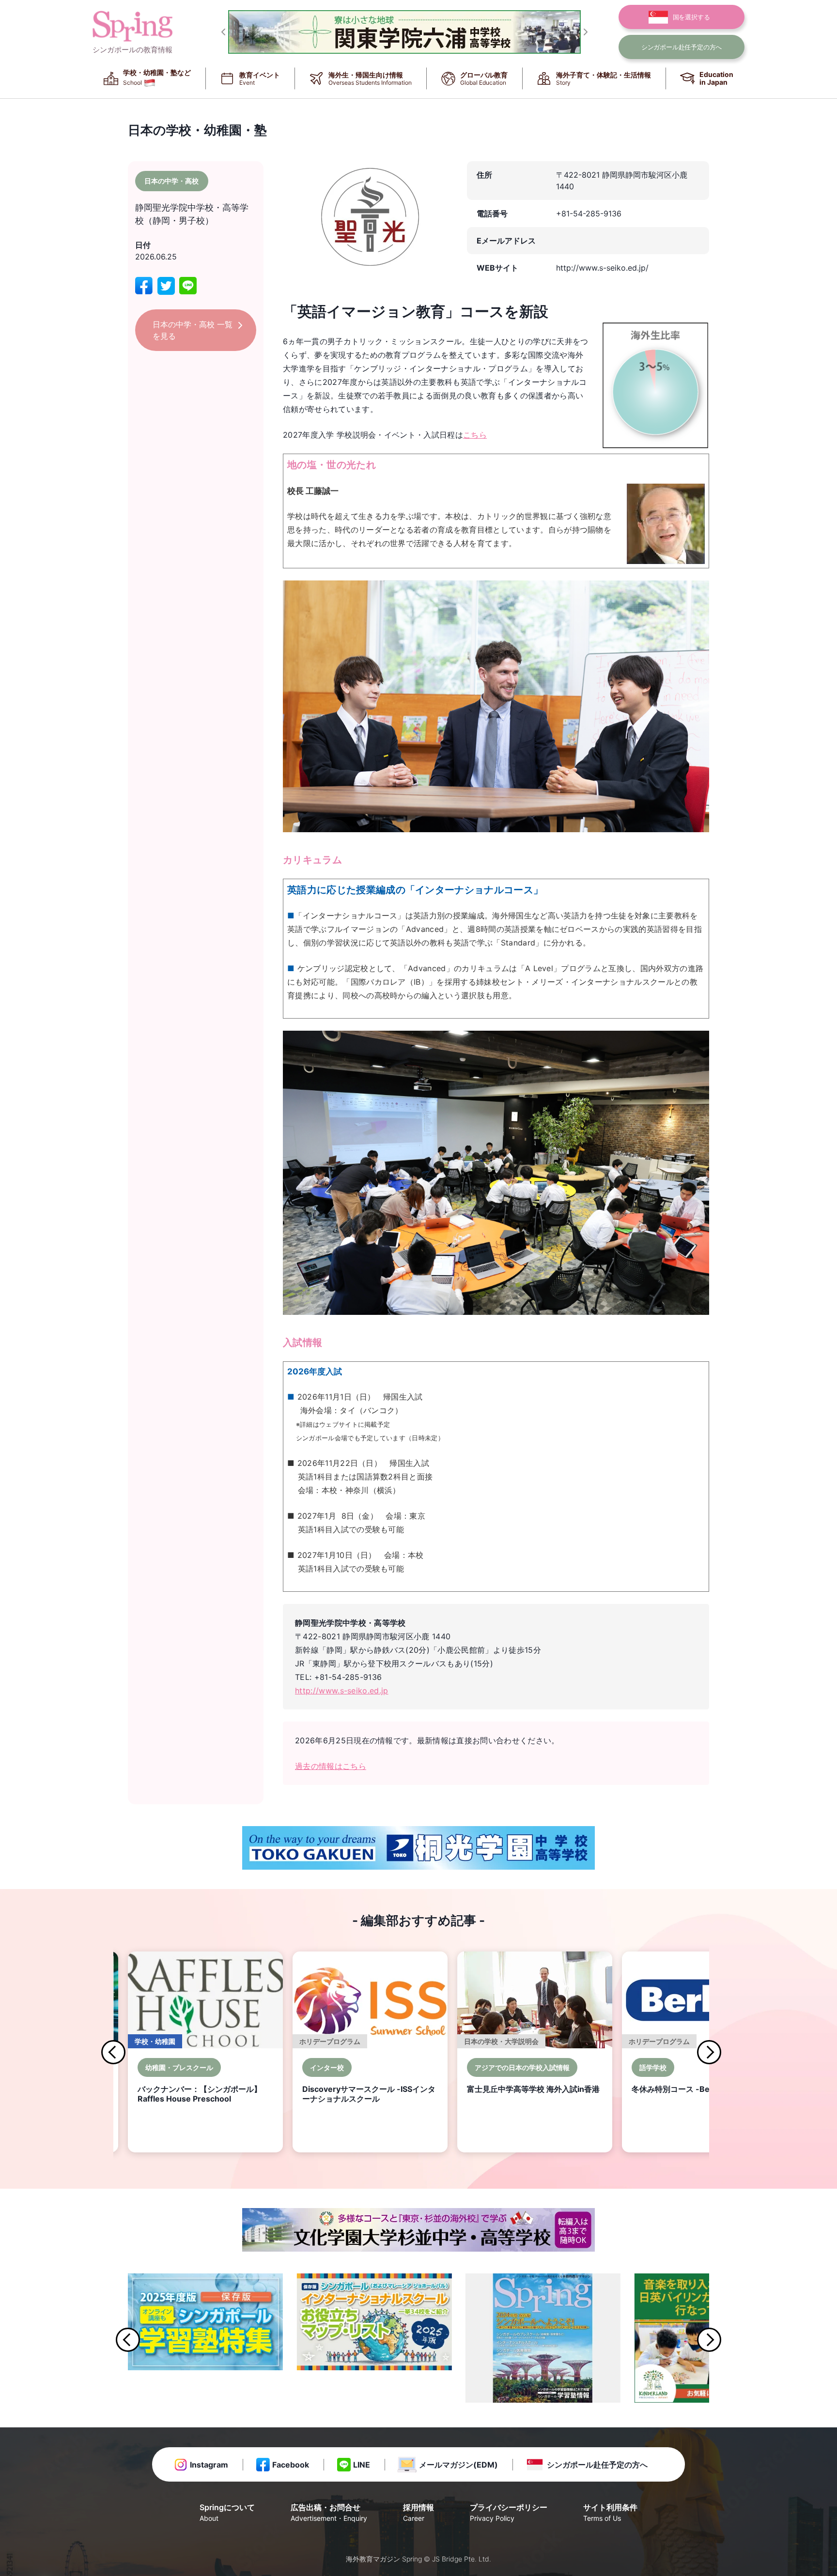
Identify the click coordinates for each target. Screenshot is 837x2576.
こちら (475, 435)
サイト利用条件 (610, 2512)
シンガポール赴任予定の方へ (597, 2465)
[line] (188, 286)
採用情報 (418, 2512)
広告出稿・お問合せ (329, 2512)
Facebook (291, 2465)
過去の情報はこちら (331, 1766)
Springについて (227, 2512)
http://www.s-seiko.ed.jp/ (602, 268)
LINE (362, 2465)
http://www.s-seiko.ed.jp (342, 1691)
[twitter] (166, 286)
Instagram (209, 2465)
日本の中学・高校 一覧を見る (193, 330)
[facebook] (144, 286)
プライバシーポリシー (509, 2512)
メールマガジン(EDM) (458, 2465)
